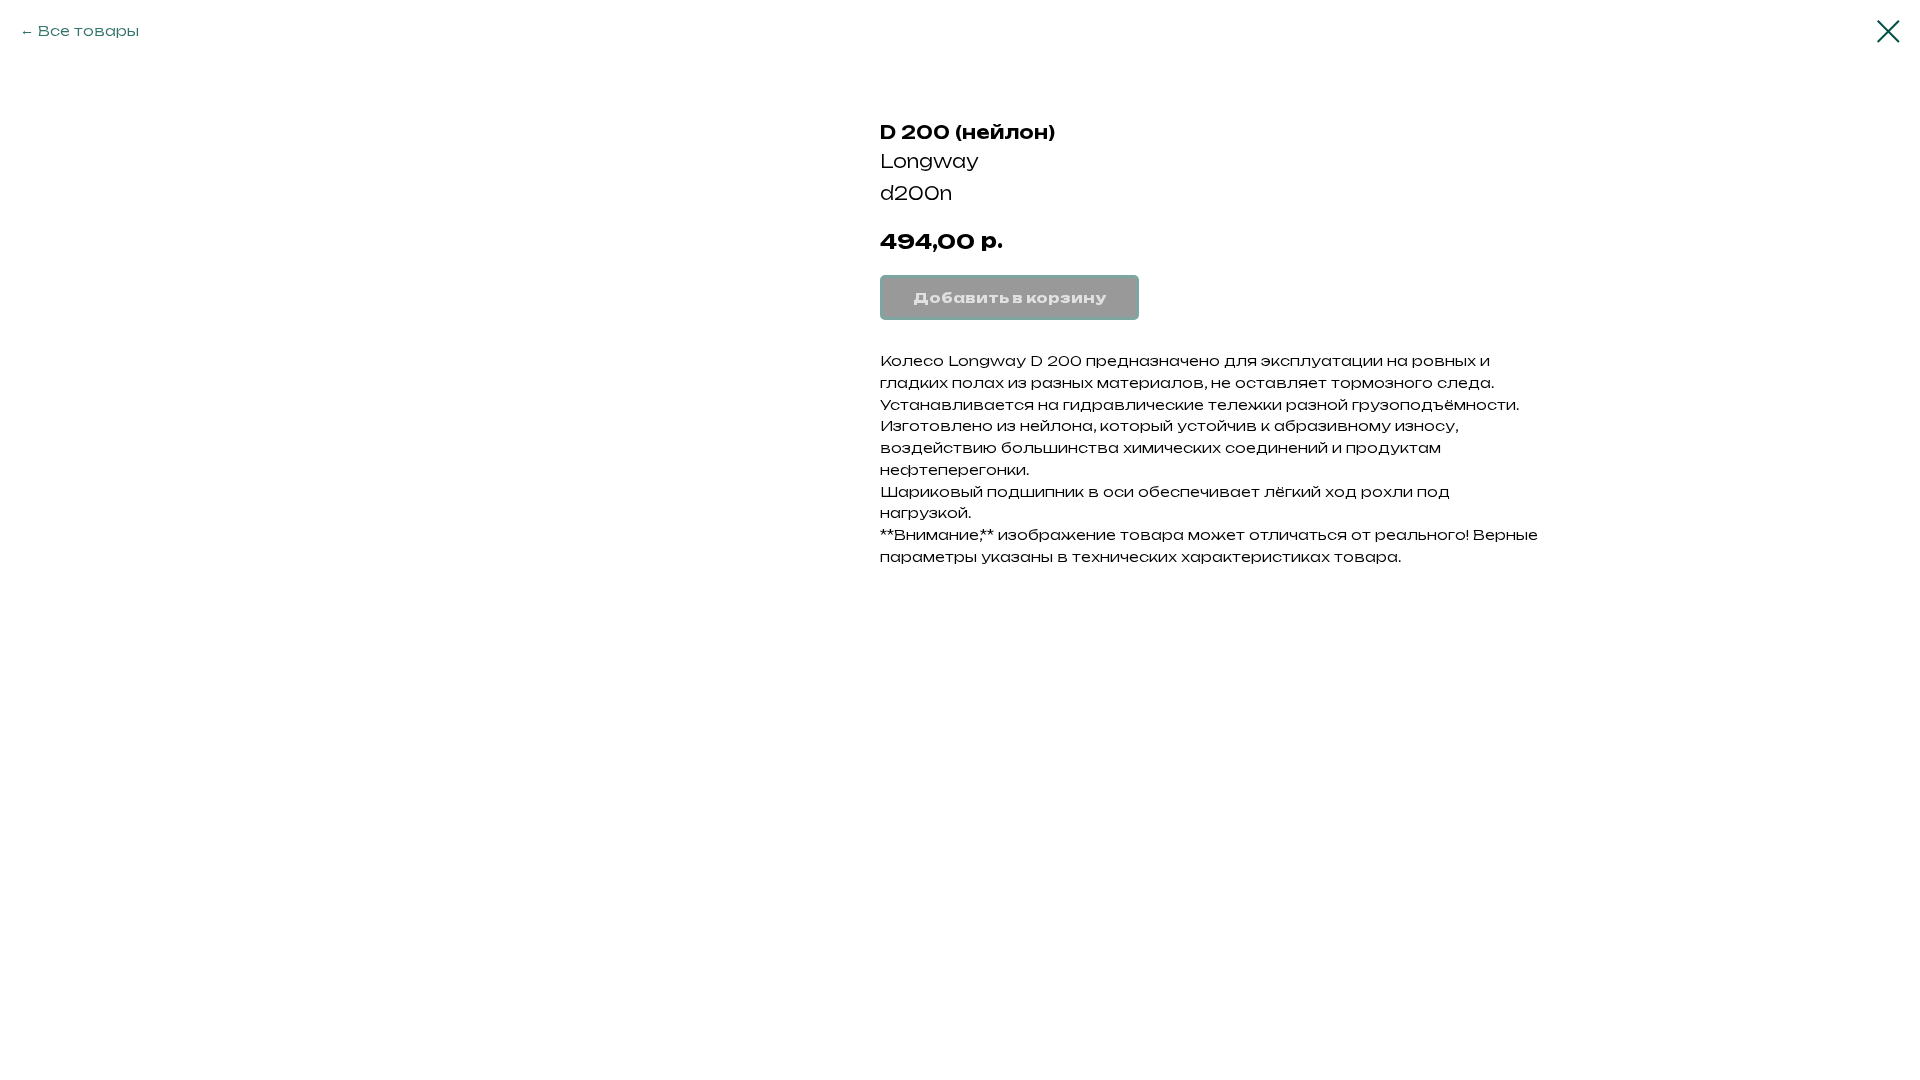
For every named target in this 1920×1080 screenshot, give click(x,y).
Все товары (88, 30)
